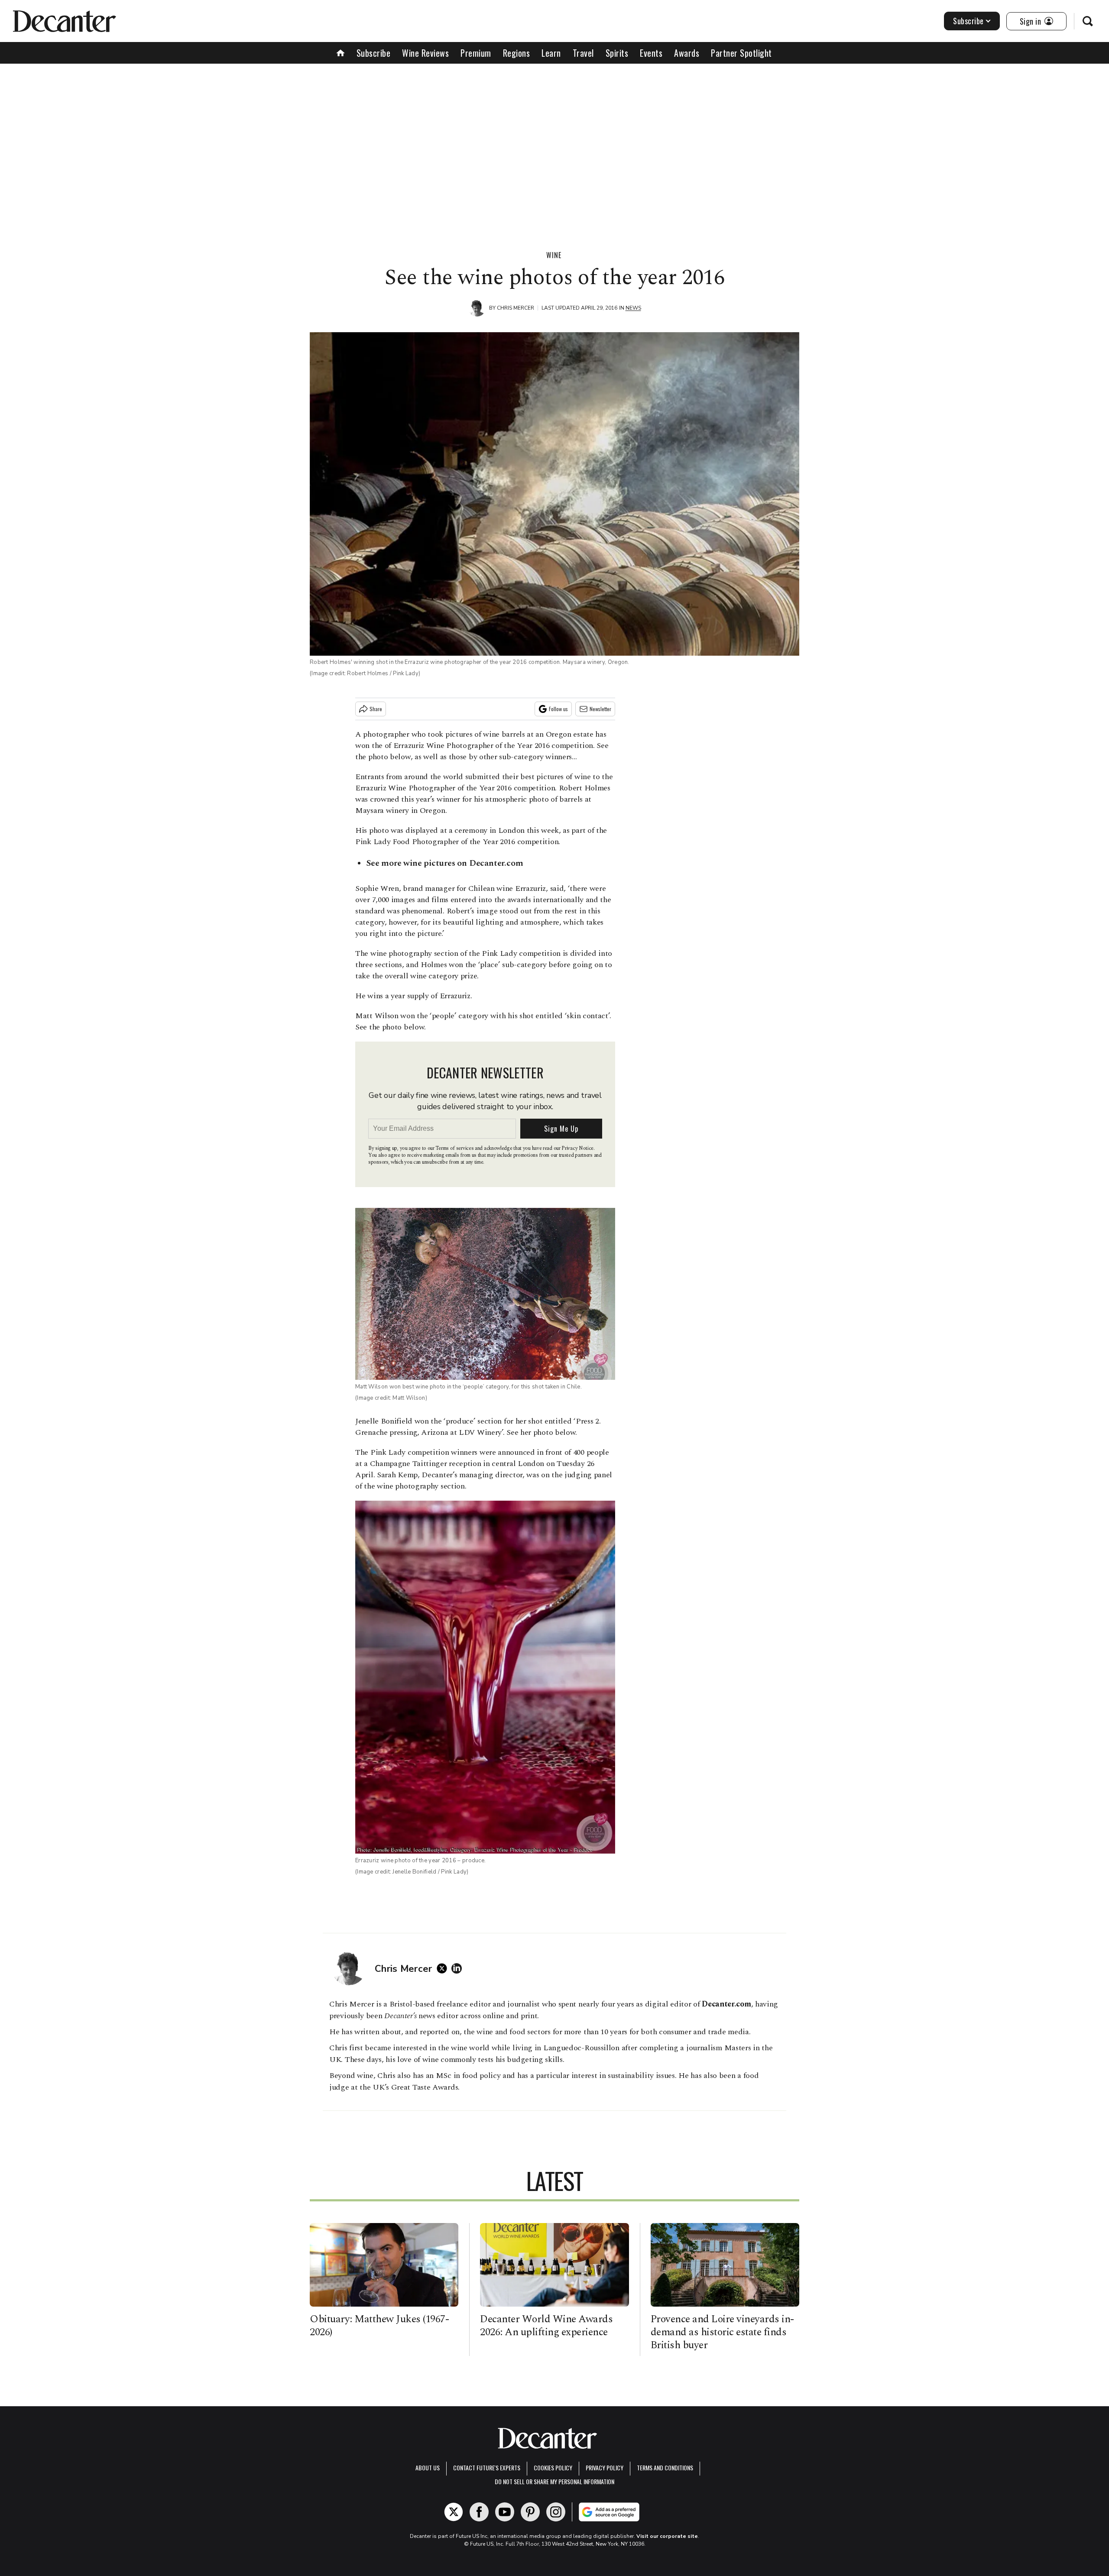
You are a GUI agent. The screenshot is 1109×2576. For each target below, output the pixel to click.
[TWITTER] (444, 1968)
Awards (687, 53)
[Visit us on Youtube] (505, 2512)
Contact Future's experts (487, 2468)
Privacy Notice (577, 1148)
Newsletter (600, 709)
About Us (428, 2468)
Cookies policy (553, 2468)
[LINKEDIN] (459, 1968)
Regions (517, 53)
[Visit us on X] (454, 2512)
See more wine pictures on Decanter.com (444, 863)
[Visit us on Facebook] (479, 2512)
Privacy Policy (605, 2468)
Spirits (617, 53)
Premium (476, 53)
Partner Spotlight (741, 53)
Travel (583, 53)
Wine (554, 255)
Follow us (558, 709)
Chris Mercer (516, 308)
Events (651, 53)
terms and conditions (665, 2468)
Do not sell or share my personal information (554, 2481)
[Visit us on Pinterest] (530, 2512)
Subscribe (968, 21)
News (633, 308)
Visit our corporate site (667, 2536)
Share (376, 709)
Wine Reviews (425, 53)
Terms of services (455, 1148)
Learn (551, 53)
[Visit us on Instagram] (556, 2512)
